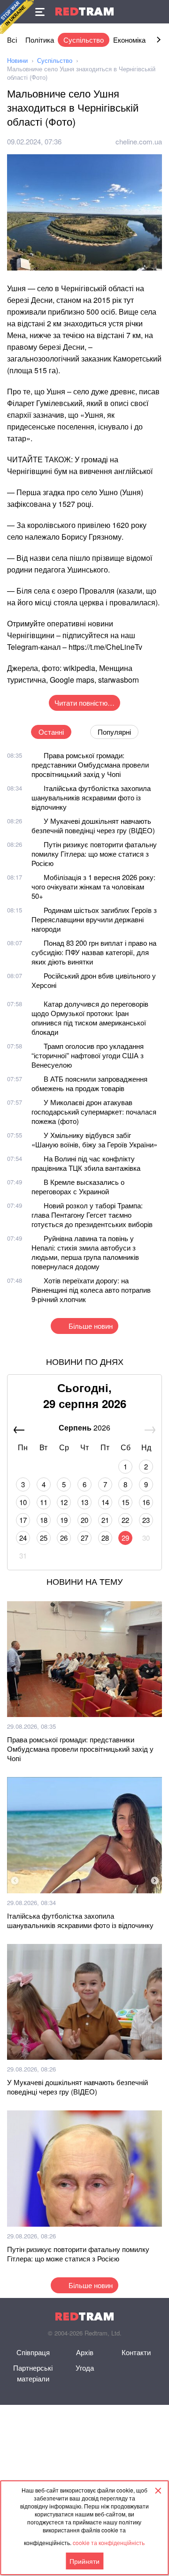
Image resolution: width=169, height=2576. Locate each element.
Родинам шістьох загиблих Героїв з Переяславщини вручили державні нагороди (94, 919)
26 (64, 1538)
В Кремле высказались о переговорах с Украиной (78, 1186)
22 (125, 1520)
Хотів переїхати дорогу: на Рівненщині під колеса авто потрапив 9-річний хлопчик (91, 1290)
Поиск (157, 12)
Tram (84, 11)
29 (125, 1538)
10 (23, 1502)
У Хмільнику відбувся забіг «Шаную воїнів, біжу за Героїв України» (94, 1140)
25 (44, 1538)
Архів (85, 2352)
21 (105, 1520)
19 (64, 1520)
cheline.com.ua (139, 141)
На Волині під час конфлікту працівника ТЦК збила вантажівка (86, 1163)
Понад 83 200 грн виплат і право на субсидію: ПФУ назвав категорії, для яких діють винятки (94, 952)
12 (64, 1502)
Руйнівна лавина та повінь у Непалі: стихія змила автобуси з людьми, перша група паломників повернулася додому (85, 1252)
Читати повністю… (84, 703)
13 (84, 1502)
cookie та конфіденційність (109, 2542)
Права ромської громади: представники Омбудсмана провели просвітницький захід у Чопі (90, 765)
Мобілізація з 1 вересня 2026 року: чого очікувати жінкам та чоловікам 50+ (93, 886)
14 (105, 1502)
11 (44, 1502)
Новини (17, 60)
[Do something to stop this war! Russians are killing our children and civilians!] (17, 17)
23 (146, 1520)
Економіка (129, 40)
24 (23, 1538)
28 (105, 1538)
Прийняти (84, 2561)
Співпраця (33, 2352)
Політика (40, 40)
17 (23, 1520)
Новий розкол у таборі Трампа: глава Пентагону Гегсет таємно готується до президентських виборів (92, 1215)
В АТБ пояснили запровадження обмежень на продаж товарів (89, 1083)
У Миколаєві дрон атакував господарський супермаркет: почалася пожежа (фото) (94, 1111)
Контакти (136, 2352)
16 (146, 1502)
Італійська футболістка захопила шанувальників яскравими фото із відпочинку (91, 797)
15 (125, 1502)
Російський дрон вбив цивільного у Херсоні (94, 980)
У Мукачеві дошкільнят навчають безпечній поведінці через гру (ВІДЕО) (93, 825)
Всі (12, 40)
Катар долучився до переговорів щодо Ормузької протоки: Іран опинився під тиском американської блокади (90, 1018)
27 (84, 1538)
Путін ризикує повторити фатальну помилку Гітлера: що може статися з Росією (94, 854)
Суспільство (84, 40)
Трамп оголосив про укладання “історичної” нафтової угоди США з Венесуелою (88, 1055)
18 (44, 1520)
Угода (85, 2368)
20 (84, 1520)
